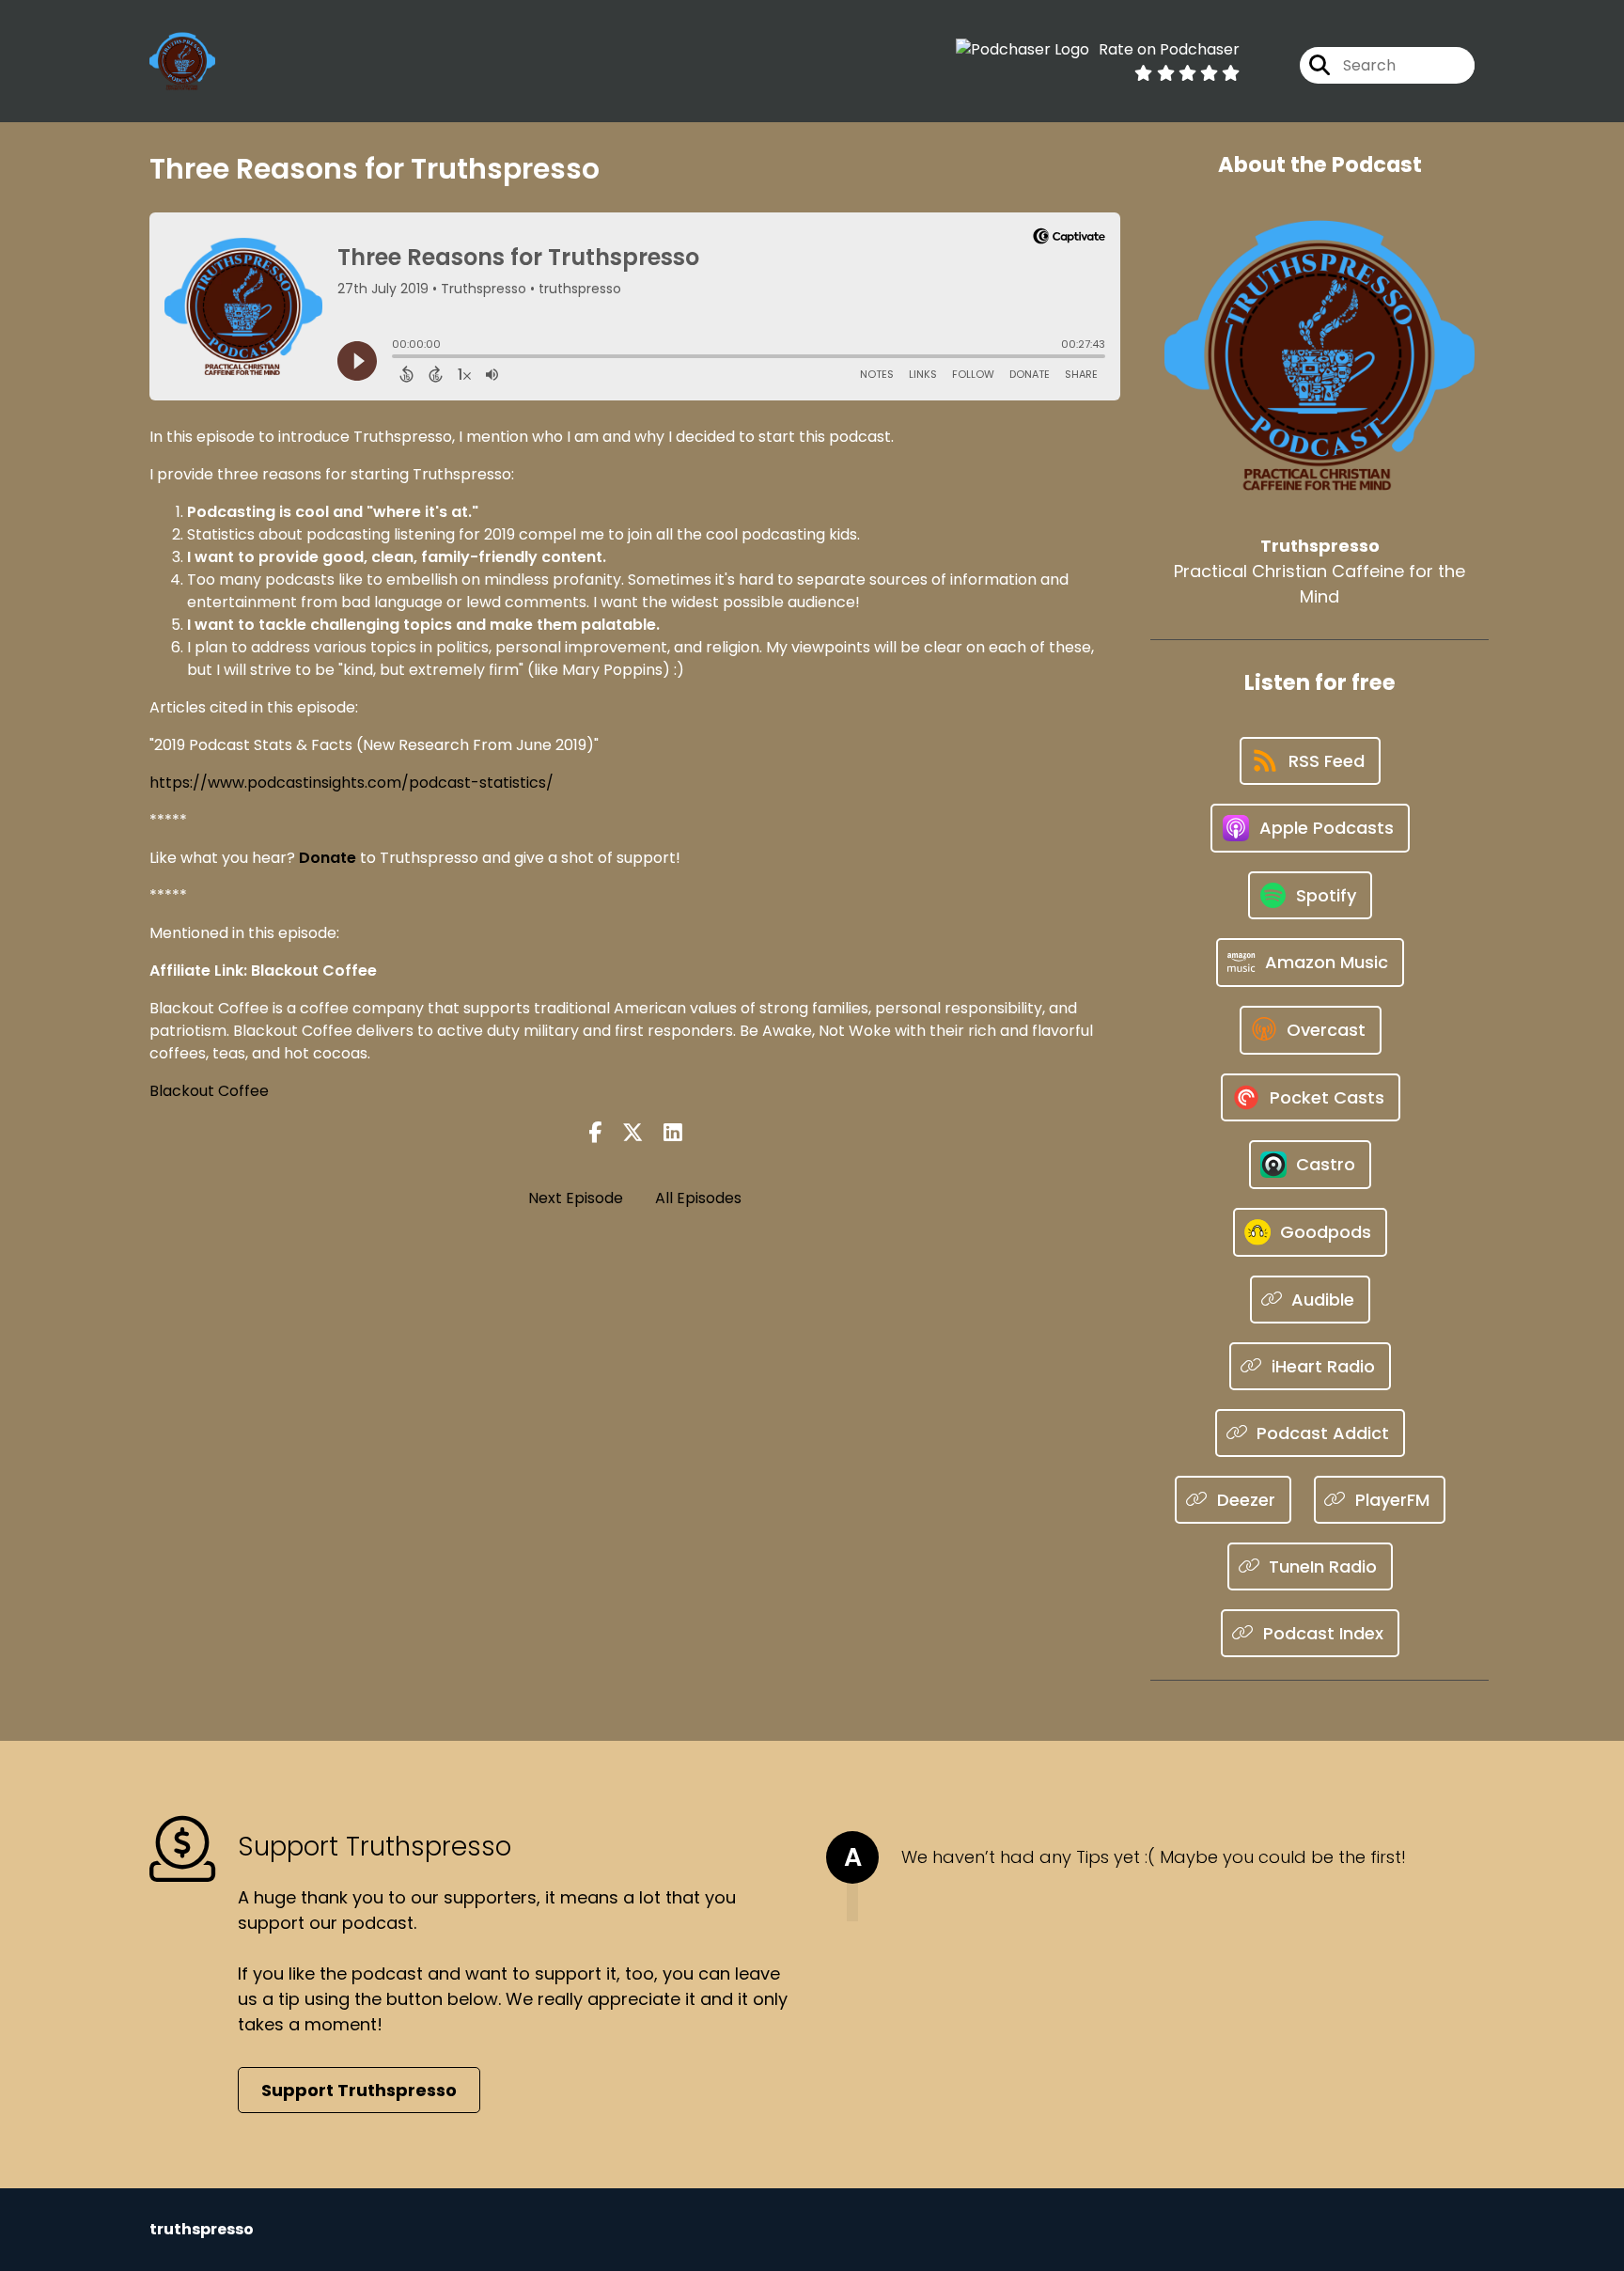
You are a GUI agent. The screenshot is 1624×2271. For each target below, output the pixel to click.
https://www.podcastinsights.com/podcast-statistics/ (351, 783)
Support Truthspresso (359, 2090)
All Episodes (698, 1198)
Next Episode (576, 1198)
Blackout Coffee (209, 1091)
